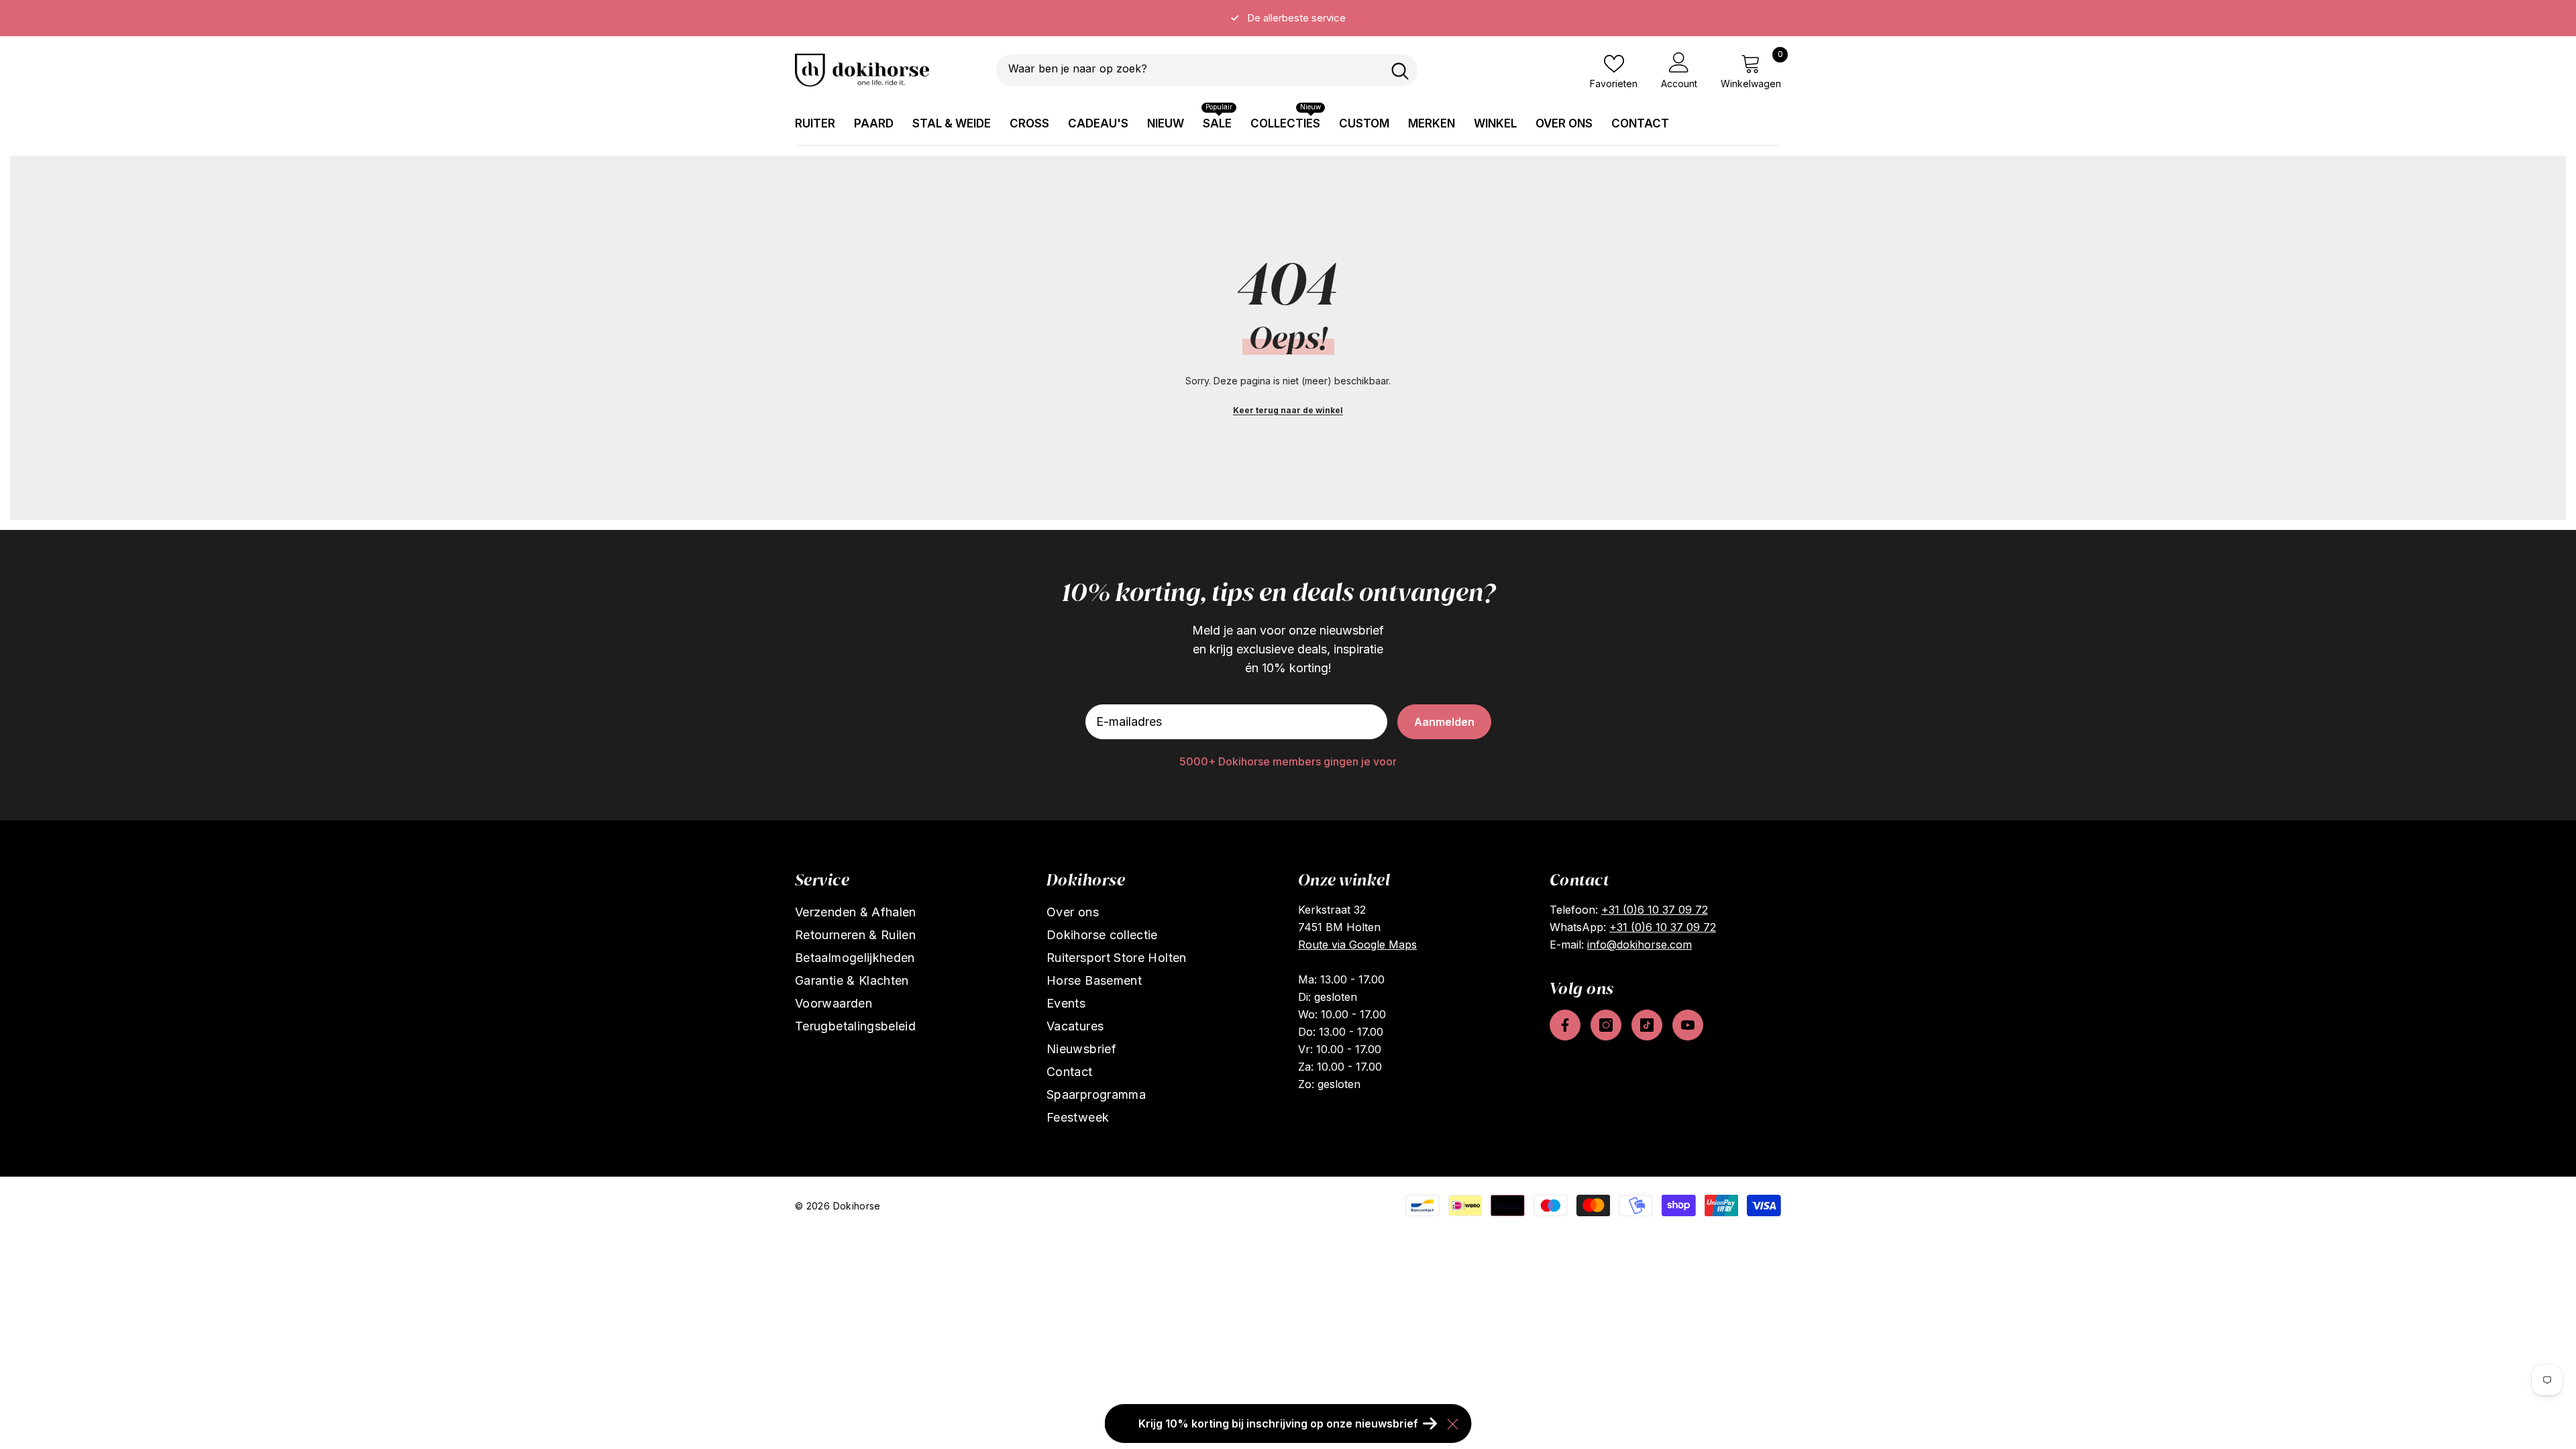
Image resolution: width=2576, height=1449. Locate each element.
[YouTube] (1688, 1025)
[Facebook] (1565, 1025)
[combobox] (1189, 70)
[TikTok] (1647, 1025)
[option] (1288, 18)
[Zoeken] (1207, 70)
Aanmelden (1444, 722)
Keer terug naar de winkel (1288, 410)
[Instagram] (1606, 1025)
